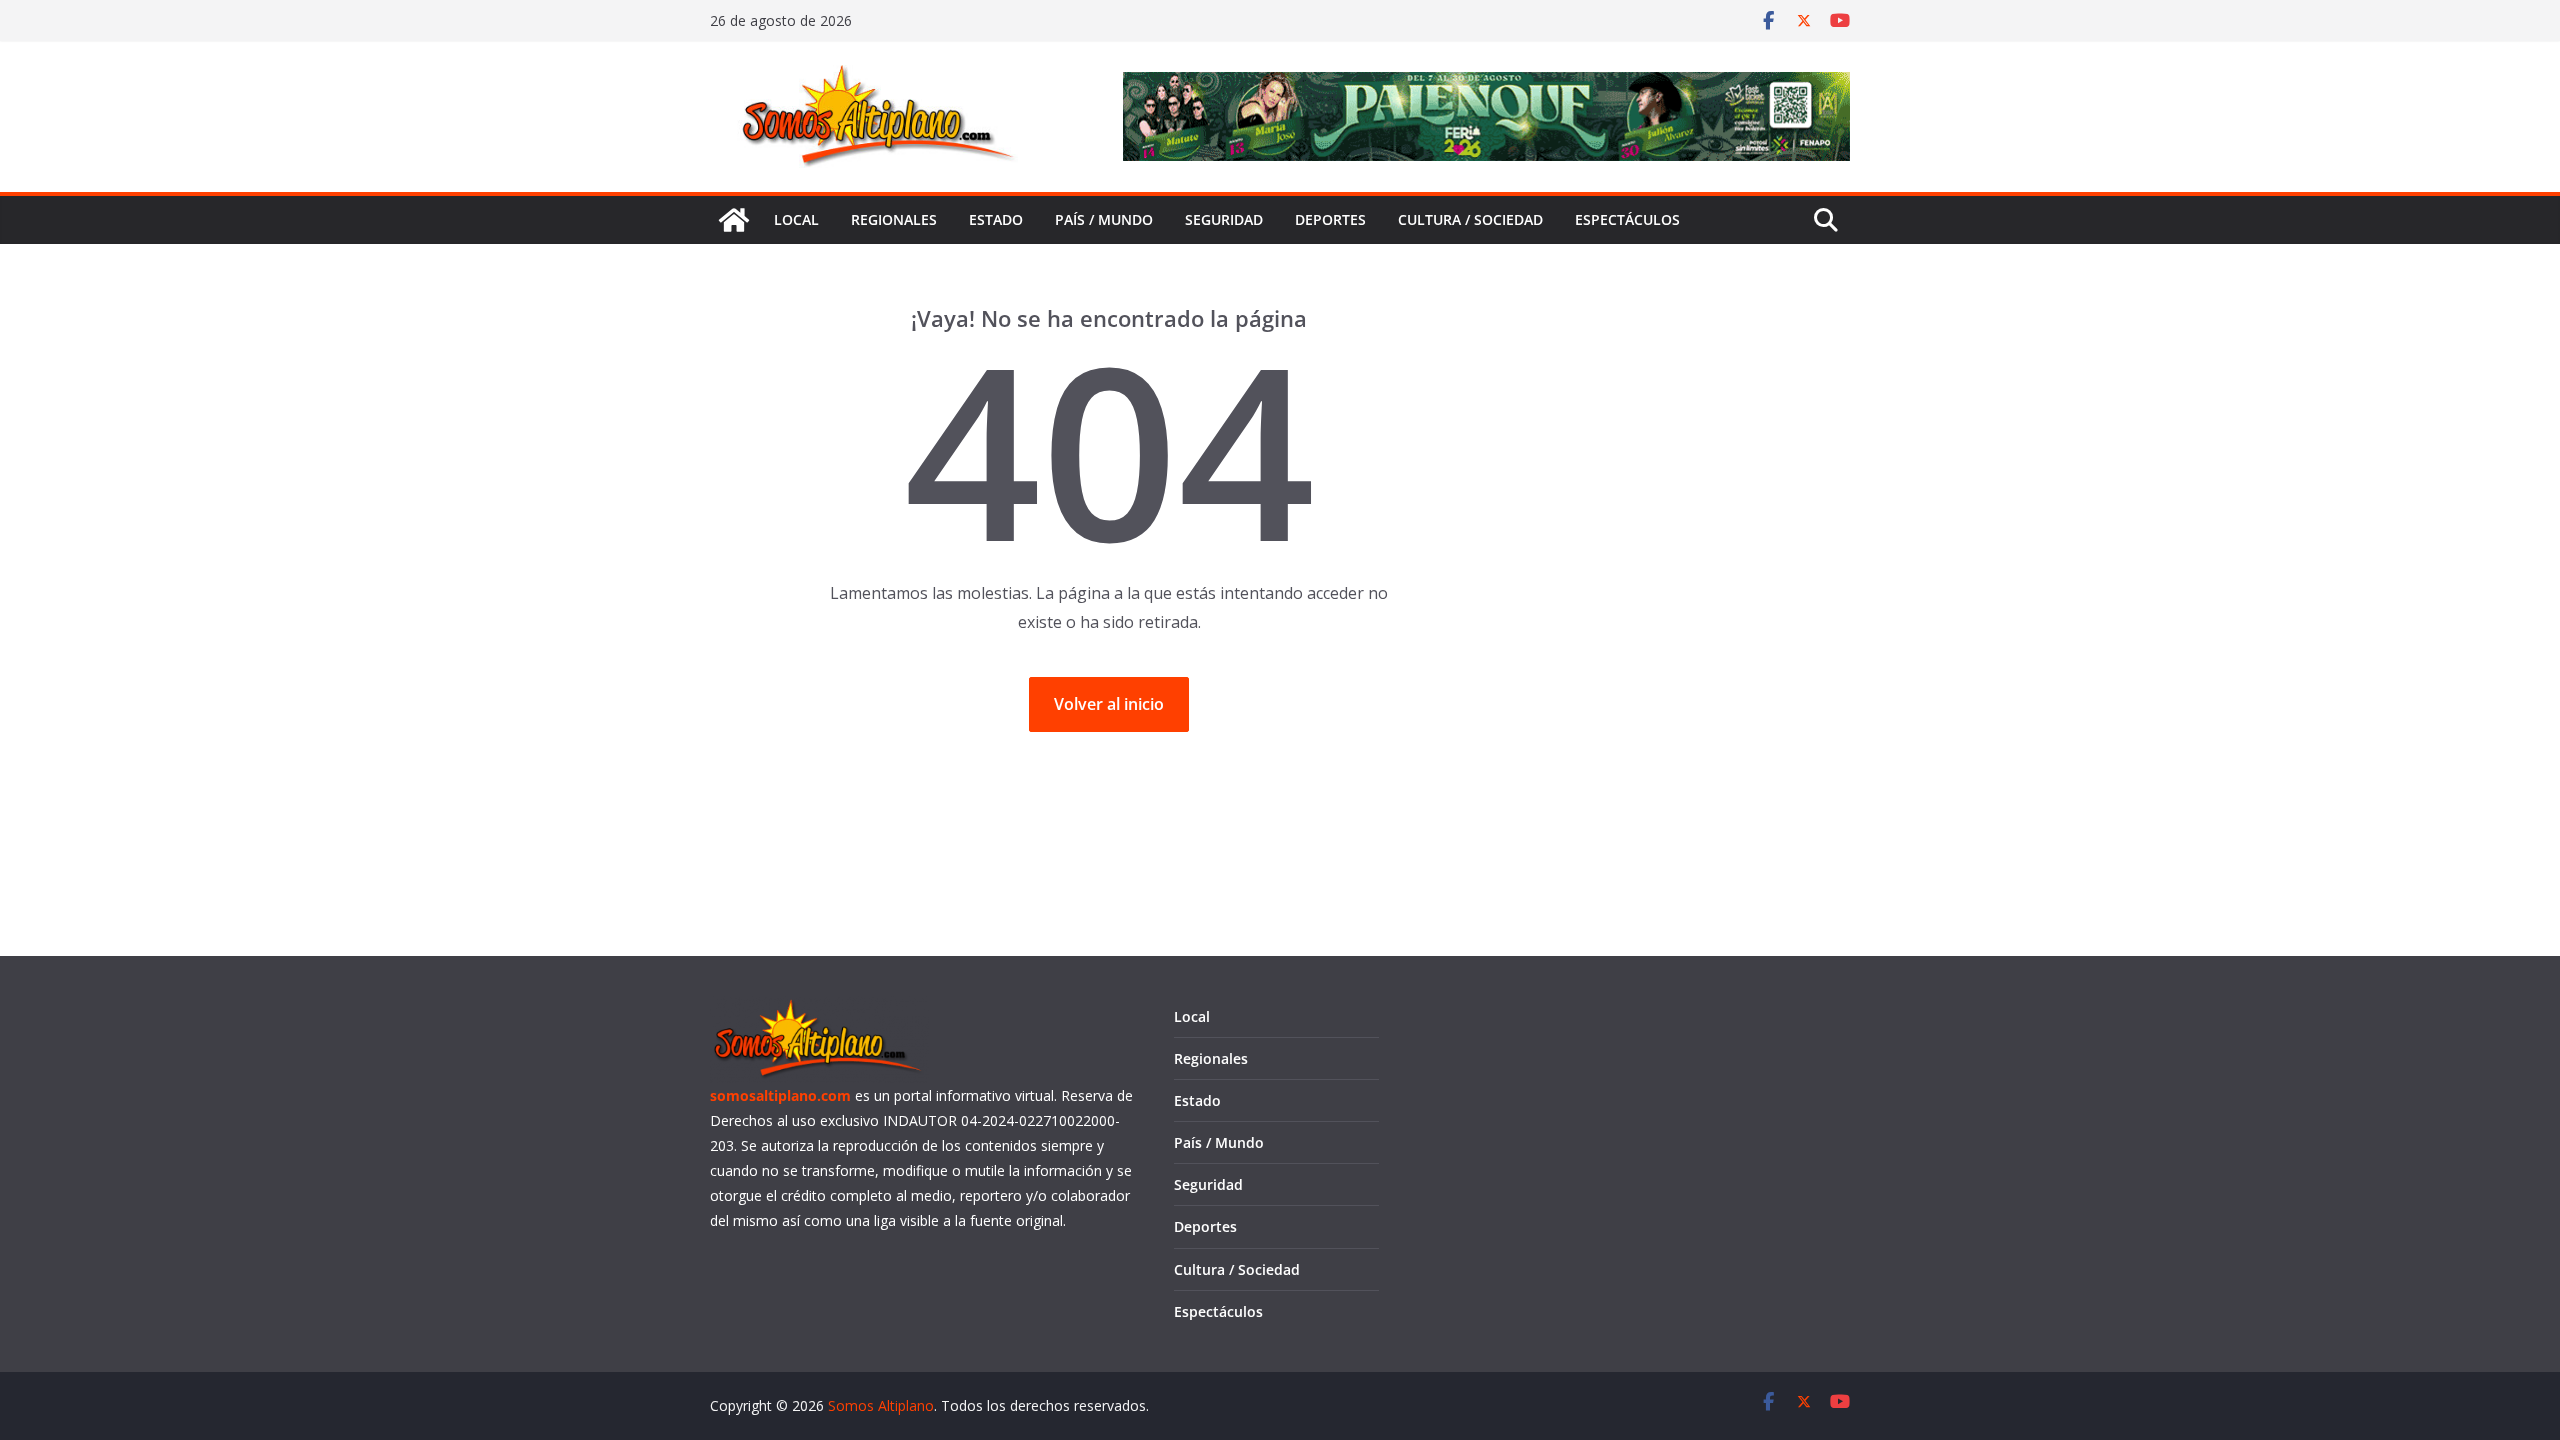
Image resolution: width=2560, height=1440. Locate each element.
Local (796, 219)
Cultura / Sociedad (1470, 219)
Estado (996, 219)
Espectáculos (1627, 219)
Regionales (894, 219)
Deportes (1330, 219)
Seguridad (1224, 219)
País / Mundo (1104, 219)
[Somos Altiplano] (734, 220)
